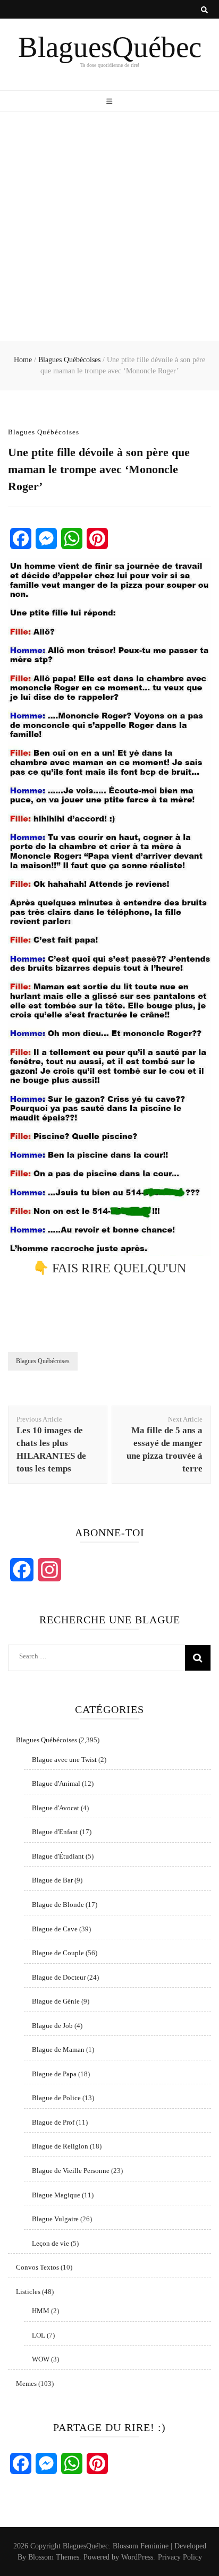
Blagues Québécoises (44, 432)
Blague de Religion (60, 2146)
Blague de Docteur (59, 1977)
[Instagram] (49, 1570)
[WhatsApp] (72, 538)
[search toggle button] (204, 10)
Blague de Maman (58, 2049)
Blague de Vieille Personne (71, 2171)
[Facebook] (21, 538)
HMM (41, 2311)
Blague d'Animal (56, 1783)
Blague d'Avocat (56, 1808)
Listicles (28, 2292)
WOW (41, 2359)
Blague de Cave (55, 1929)
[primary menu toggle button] (109, 102)
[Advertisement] (109, 226)
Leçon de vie (50, 2243)
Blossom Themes (54, 2557)
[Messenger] (46, 538)
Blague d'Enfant (55, 1832)
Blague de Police (56, 2098)
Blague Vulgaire (55, 2219)
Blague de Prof (53, 2122)
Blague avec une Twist (64, 1760)
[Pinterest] (97, 538)
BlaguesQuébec (110, 47)
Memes (26, 2384)
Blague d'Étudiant (58, 1856)
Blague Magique (56, 2195)
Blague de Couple (58, 1953)
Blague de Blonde (58, 1905)
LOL (39, 2335)
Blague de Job (52, 2026)
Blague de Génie (56, 2001)
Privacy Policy (180, 2557)
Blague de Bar (52, 1880)
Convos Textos (37, 2267)
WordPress (137, 2557)
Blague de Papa (54, 2074)
